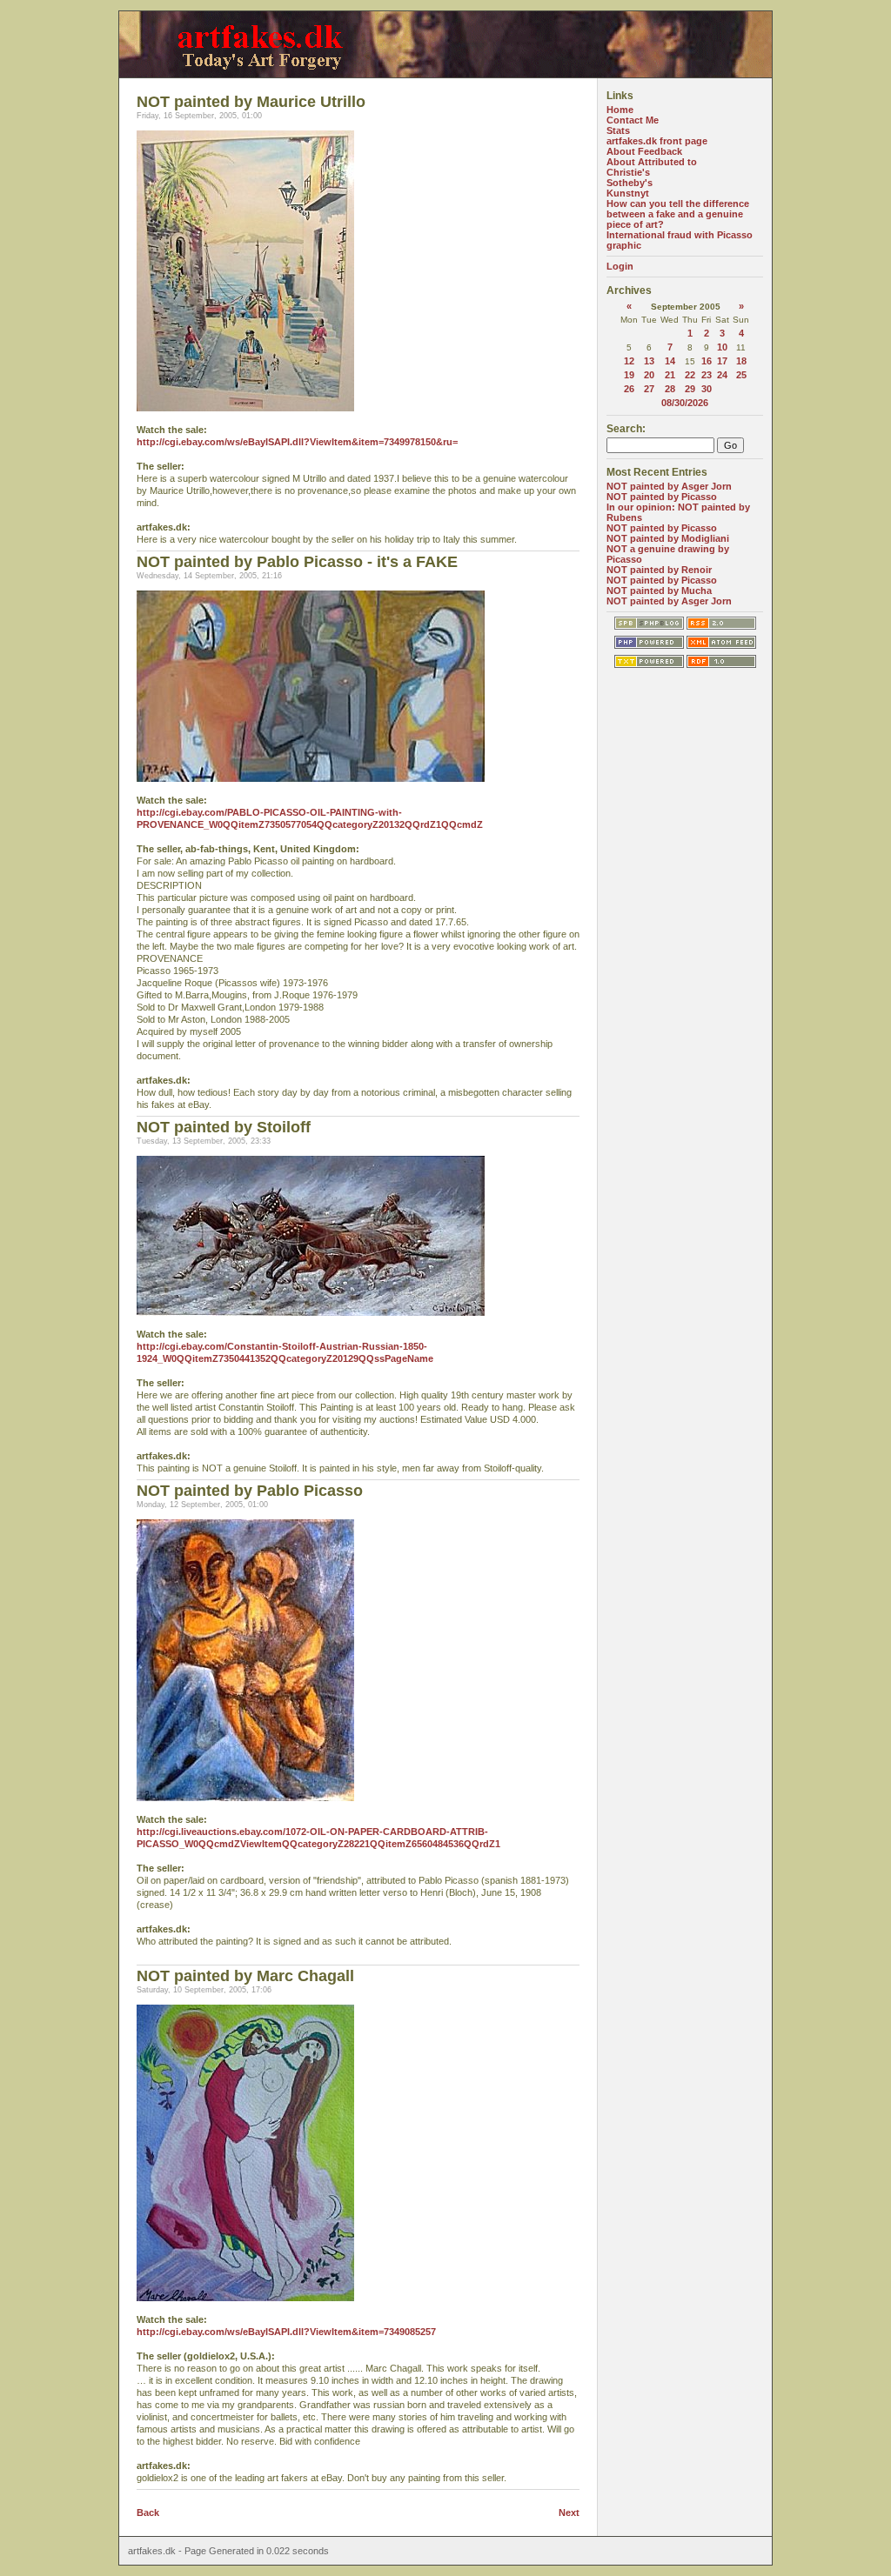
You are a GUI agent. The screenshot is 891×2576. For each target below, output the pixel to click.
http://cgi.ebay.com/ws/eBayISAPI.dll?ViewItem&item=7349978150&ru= (297, 442)
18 (741, 361)
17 (722, 361)
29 (690, 389)
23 (707, 375)
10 (722, 347)
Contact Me (633, 120)
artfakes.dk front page (657, 141)
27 (649, 389)
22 (690, 375)
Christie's (628, 172)
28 (670, 389)
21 (670, 375)
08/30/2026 (685, 403)
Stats (618, 130)
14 (670, 361)
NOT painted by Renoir (659, 570)
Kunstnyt (628, 193)
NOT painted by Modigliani (668, 538)
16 (707, 361)
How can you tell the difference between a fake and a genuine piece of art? (678, 214)
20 (649, 375)
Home (620, 110)
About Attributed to (652, 162)
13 (649, 361)
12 (629, 361)
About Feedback (644, 151)
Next (569, 2513)
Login (620, 266)
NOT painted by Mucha (659, 591)
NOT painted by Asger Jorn (669, 486)
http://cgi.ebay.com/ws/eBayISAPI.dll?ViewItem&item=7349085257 (286, 2332)
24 (722, 375)
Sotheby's (630, 183)
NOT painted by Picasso (662, 497)
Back (148, 2513)
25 (741, 375)
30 (707, 389)
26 (629, 389)
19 (629, 375)
